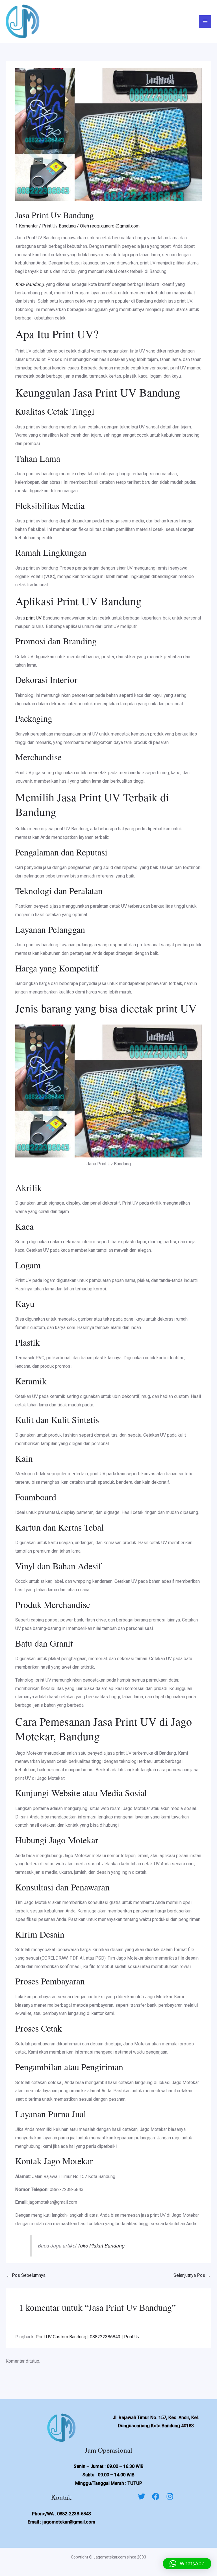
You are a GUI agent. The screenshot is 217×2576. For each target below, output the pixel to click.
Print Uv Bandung (59, 226)
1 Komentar (27, 226)
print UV (34, 618)
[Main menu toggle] (205, 21)
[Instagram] (170, 2496)
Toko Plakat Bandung (101, 2246)
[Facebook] (156, 2496)
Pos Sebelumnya (26, 2275)
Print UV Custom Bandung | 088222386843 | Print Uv (88, 2337)
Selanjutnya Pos (192, 2275)
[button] (187, 2564)
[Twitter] (142, 2496)
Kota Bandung (30, 284)
